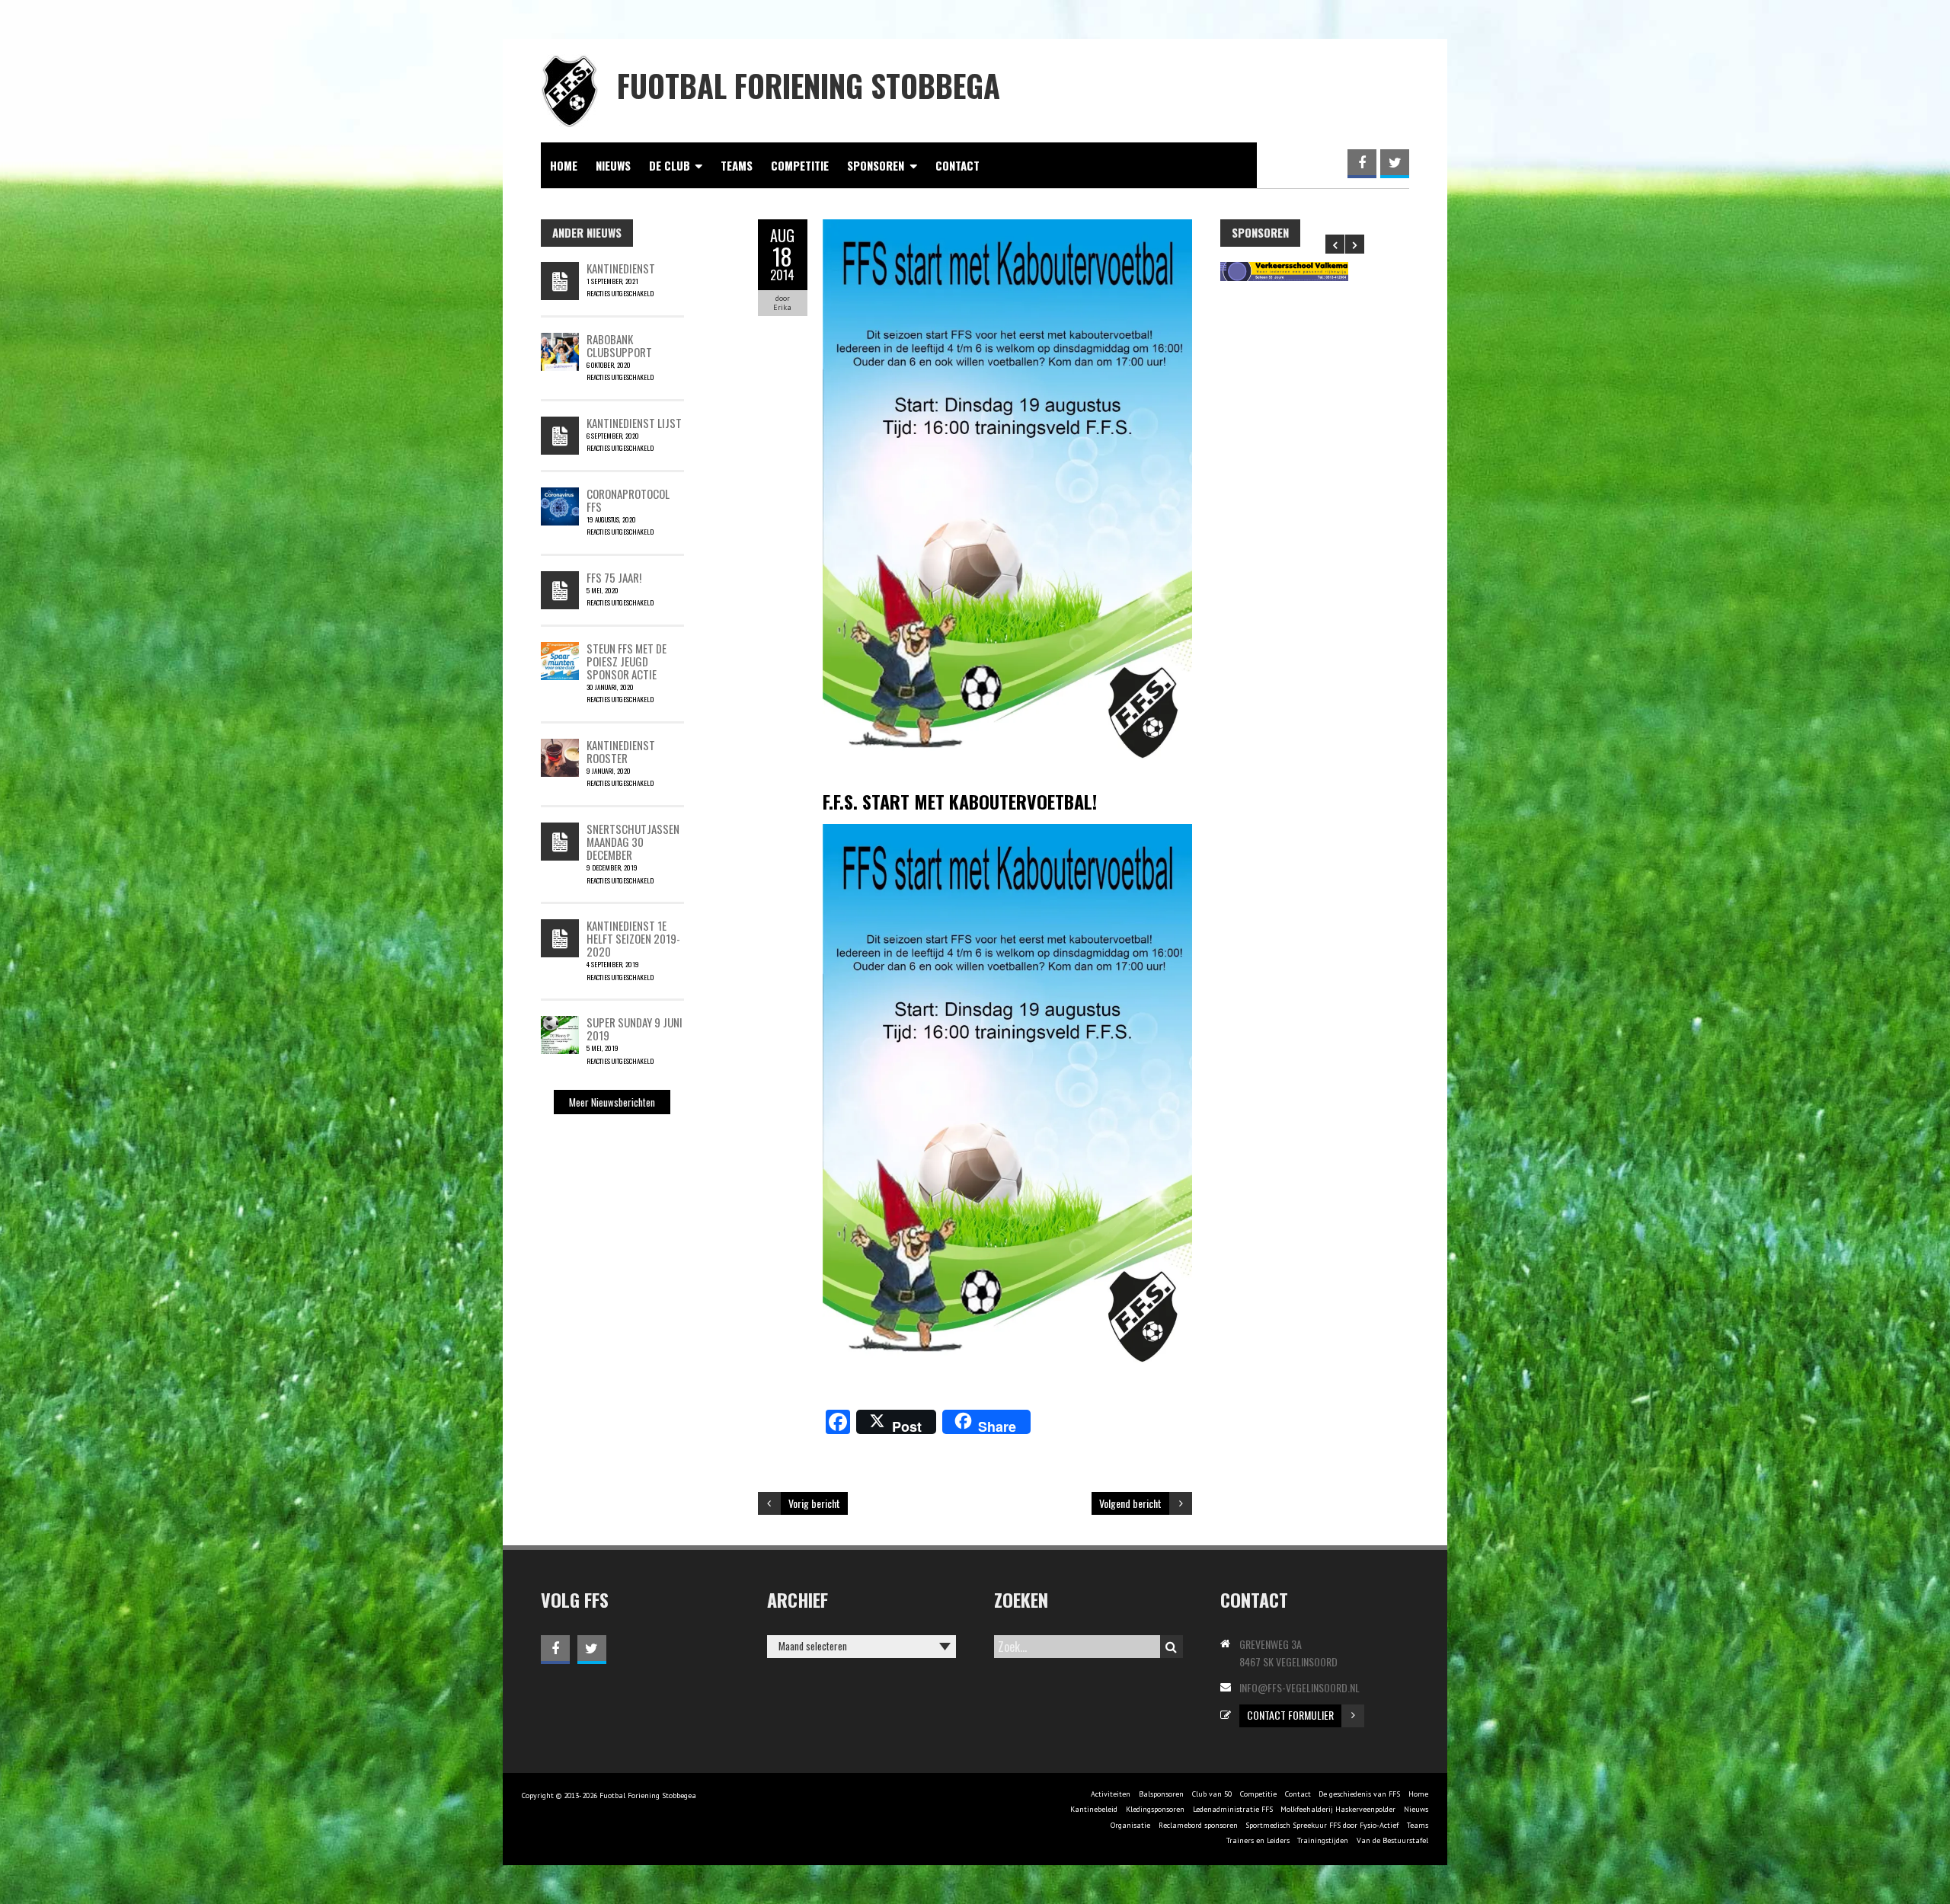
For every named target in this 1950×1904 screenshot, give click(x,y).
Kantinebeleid (1094, 1809)
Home (564, 165)
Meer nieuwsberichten (612, 1102)
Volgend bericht (1130, 1503)
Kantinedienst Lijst (634, 423)
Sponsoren (876, 165)
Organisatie (1130, 1825)
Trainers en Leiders (1258, 1840)
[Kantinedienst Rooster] (560, 746)
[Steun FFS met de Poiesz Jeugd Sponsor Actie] (560, 650)
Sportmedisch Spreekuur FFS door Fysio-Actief (1322, 1825)
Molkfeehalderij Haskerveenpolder (1338, 1809)
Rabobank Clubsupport (619, 345)
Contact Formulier (1290, 1715)
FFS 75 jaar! (614, 577)
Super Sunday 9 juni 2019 (635, 1029)
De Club (670, 165)
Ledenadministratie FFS (1233, 1809)
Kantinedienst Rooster (621, 751)
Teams (737, 165)
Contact (957, 165)
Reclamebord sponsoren (1198, 1825)
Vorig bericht (814, 1503)
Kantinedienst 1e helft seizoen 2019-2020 (633, 939)
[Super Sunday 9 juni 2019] (560, 1024)
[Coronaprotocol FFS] (560, 495)
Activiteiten (1111, 1794)
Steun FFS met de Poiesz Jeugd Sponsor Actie (627, 661)
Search (1172, 1647)
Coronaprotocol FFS (628, 500)
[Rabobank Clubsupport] (560, 340)
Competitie (800, 165)
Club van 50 (1212, 1794)
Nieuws (613, 165)
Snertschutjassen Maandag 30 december (633, 842)
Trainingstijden (1323, 1840)
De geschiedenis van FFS (1359, 1794)
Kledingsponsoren (1155, 1809)
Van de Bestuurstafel (1392, 1840)
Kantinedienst (621, 268)
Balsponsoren (1161, 1794)
